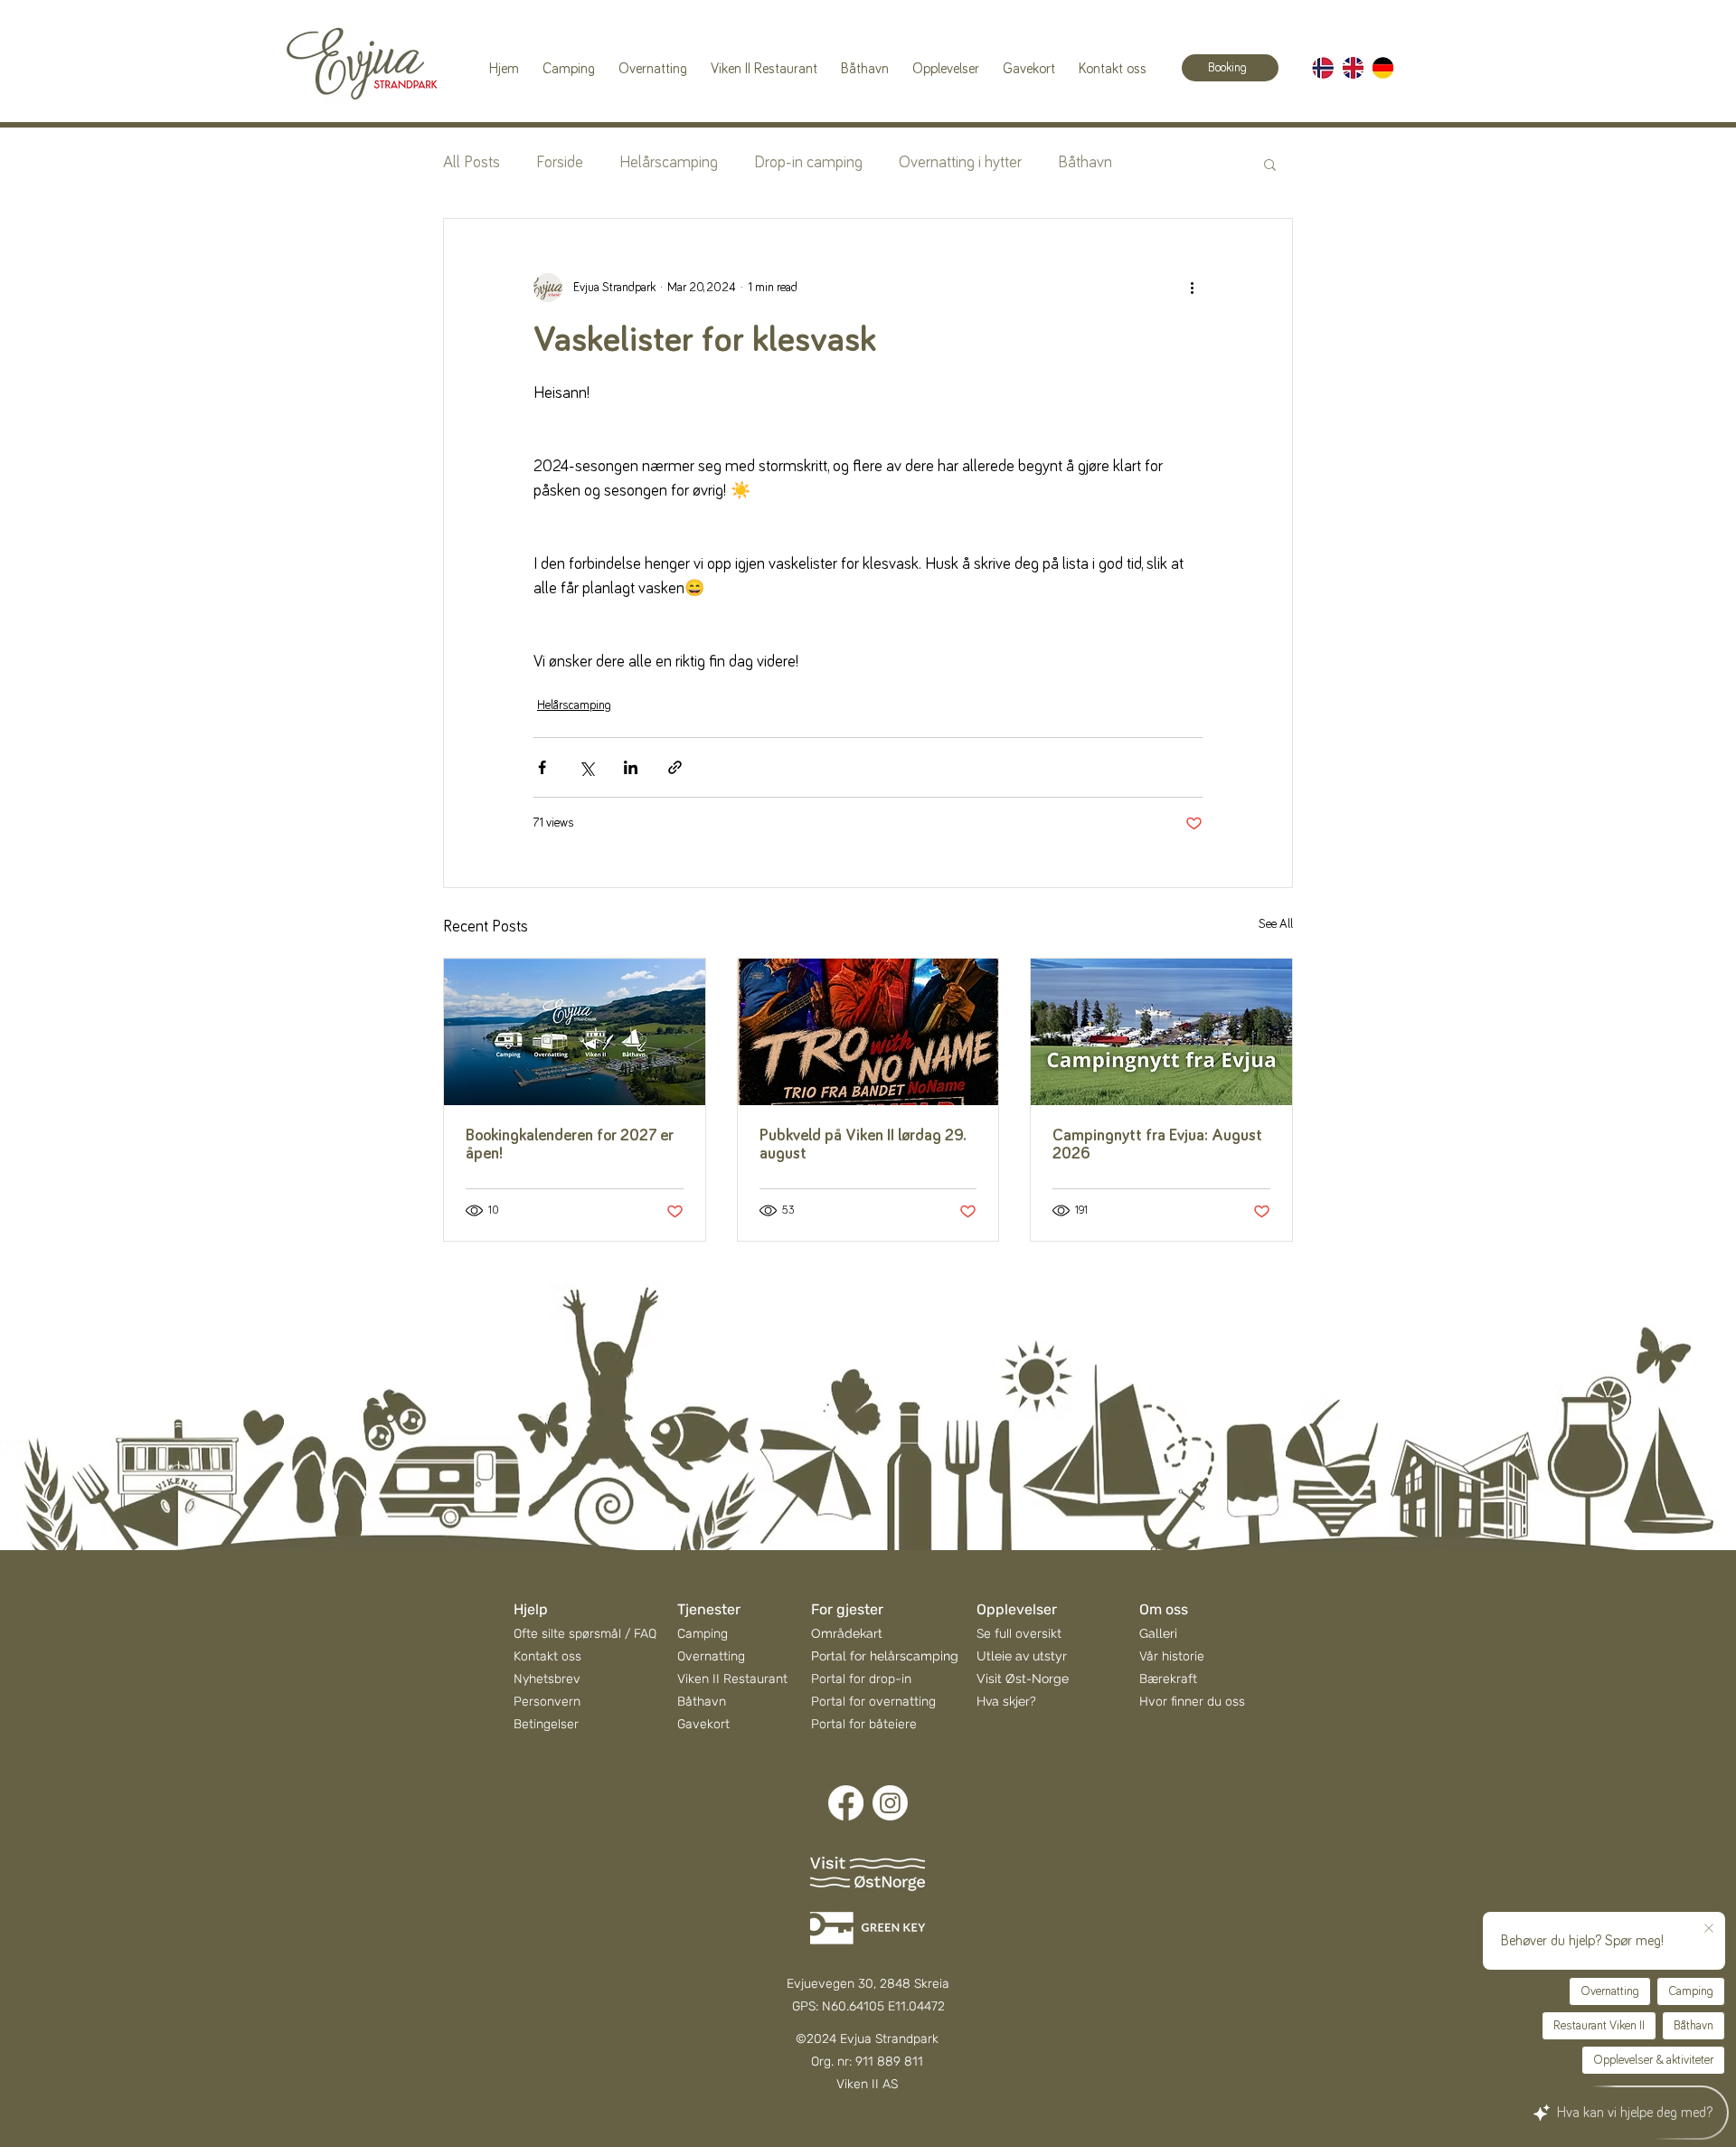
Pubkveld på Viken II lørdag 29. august (863, 1145)
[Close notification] (1709, 1929)
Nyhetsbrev (547, 1679)
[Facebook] (846, 1803)
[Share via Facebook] (542, 767)
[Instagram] (890, 1803)
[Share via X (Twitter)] (586, 767)
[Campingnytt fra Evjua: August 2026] (1161, 1032)
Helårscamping (669, 163)
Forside (560, 163)
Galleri (1158, 1633)
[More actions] (1192, 288)
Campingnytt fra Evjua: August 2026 (1157, 1145)
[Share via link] (675, 767)
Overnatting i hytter (960, 163)
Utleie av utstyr (1022, 1656)
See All (1276, 924)
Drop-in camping (808, 163)
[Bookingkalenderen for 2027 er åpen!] (575, 1032)
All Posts (472, 163)
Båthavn (1085, 163)
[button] (1270, 164)
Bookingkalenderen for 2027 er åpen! (570, 1145)
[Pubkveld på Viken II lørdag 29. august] (868, 1032)
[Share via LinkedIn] (631, 767)
